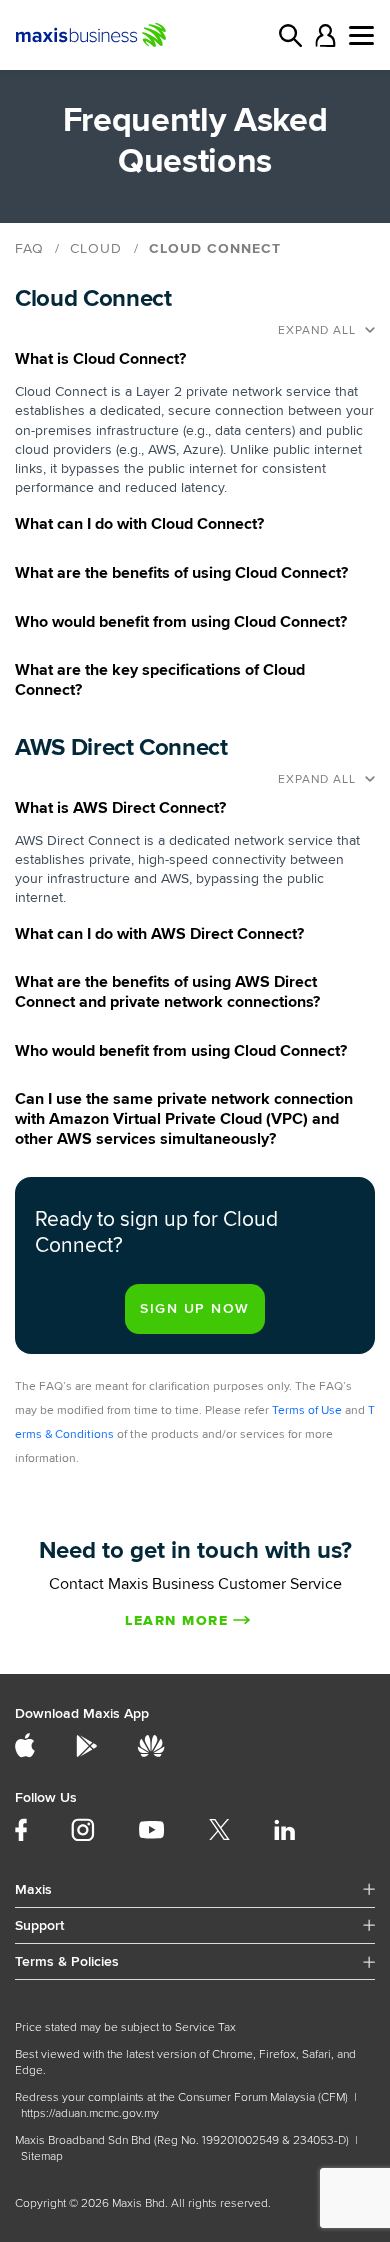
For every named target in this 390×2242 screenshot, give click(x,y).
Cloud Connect (215, 248)
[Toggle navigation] (361, 35)
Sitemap (42, 2156)
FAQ (29, 248)
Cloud (96, 248)
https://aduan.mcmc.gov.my (90, 2113)
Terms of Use (307, 1410)
